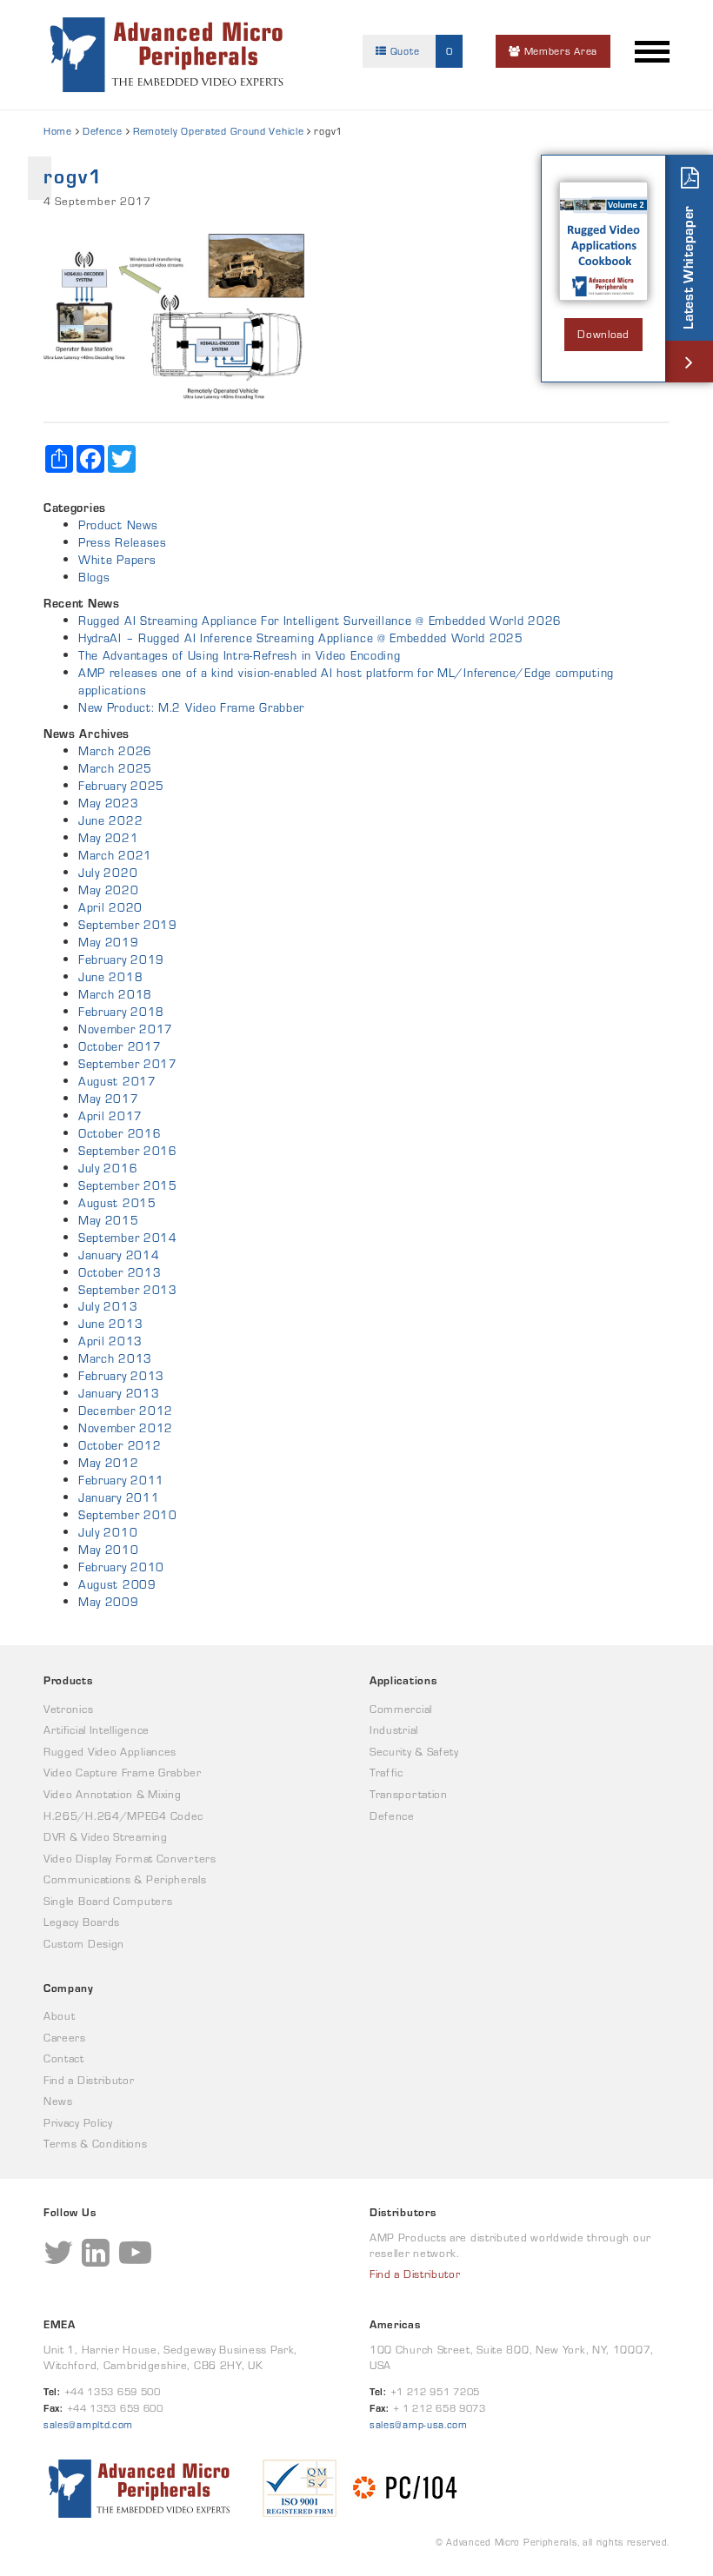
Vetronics (68, 1709)
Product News (118, 525)
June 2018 (110, 977)
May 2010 (109, 1550)
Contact (64, 2058)
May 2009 (109, 1602)
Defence (103, 131)
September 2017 (128, 1064)
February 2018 (121, 1012)
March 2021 (115, 855)
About (60, 2016)
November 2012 (126, 1428)
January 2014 (119, 1255)
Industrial (394, 1730)
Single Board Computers (108, 1901)
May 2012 (109, 1463)
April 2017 (110, 1116)
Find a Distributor (89, 2080)
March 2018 (115, 994)
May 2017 (109, 1099)
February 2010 (121, 1567)
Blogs (94, 577)
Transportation (409, 1794)
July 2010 (108, 1532)
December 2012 (126, 1411)
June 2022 (110, 820)
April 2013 (110, 1341)
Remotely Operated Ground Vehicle (218, 131)
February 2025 (121, 786)
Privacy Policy (78, 2123)
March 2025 (115, 768)
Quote (420, 51)
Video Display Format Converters (130, 1859)
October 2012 (120, 1445)
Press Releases (123, 542)
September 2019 (128, 925)
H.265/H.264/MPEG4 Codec (123, 1816)
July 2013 (108, 1306)
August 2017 (117, 1081)
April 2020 (110, 907)
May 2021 (109, 838)
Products (68, 1680)
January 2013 (119, 1393)
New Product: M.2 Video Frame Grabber (191, 707)
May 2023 (109, 803)
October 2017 (120, 1046)
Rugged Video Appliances (110, 1752)
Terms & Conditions (96, 2144)
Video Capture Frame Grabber (123, 1773)
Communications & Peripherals (125, 1879)
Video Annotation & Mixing (113, 1794)
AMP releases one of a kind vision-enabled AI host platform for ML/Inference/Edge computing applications (346, 681)
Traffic (386, 1773)
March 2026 (115, 751)
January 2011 (119, 1497)
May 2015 (109, 1220)
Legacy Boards (82, 1922)
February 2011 (121, 1480)
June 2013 (110, 1324)
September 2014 (128, 1238)
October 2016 (120, 1133)
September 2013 (128, 1290)
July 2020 (108, 873)
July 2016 (108, 1168)
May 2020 (109, 890)
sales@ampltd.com (88, 2424)
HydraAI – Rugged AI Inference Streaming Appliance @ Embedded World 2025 (301, 638)
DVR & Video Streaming (106, 1837)
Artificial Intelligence (97, 1730)
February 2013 (121, 1376)
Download (603, 334)
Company (69, 1988)
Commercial (401, 1709)
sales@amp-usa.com (419, 2424)
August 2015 (117, 1203)
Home (58, 131)
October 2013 (120, 1272)
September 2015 (128, 1185)
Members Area (559, 51)
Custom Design (84, 1944)
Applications (403, 1680)
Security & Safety (414, 1752)
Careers (65, 2038)
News (58, 2101)
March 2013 (115, 1358)
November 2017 (126, 1029)
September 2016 (128, 1151)
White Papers (117, 560)
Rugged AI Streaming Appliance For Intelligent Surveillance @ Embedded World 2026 (320, 621)
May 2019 (109, 942)
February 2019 (121, 959)
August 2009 (117, 1584)
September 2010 (128, 1515)
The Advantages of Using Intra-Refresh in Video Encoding (240, 655)
